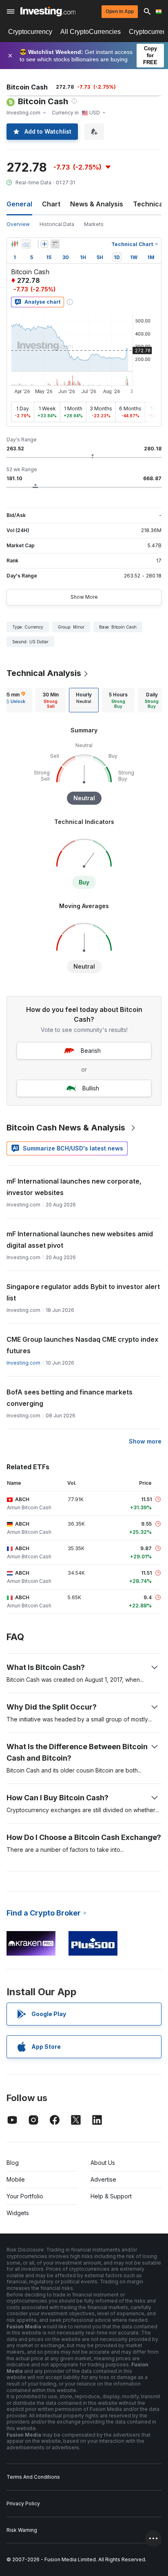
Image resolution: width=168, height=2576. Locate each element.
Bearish (91, 1051)
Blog (13, 2163)
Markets (94, 224)
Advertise (103, 2179)
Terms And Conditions (33, 2477)
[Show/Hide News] (55, 244)
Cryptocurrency (30, 32)
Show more (145, 1441)
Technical (149, 204)
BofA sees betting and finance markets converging (70, 1398)
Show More (84, 597)
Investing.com (23, 1363)
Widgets (18, 2213)
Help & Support (111, 2196)
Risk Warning (22, 2530)
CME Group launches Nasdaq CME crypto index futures (82, 1345)
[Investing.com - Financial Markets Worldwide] (48, 11)
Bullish (91, 1088)
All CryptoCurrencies (91, 32)
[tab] (51, 700)
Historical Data (57, 224)
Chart (51, 204)
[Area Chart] (26, 244)
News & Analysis (97, 204)
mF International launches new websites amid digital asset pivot (80, 1240)
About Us (103, 2163)
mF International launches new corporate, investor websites (74, 1187)
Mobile (16, 2179)
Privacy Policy (23, 2503)
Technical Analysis (44, 673)
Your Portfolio (25, 2196)
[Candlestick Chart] (15, 244)
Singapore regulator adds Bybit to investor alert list (83, 1292)
